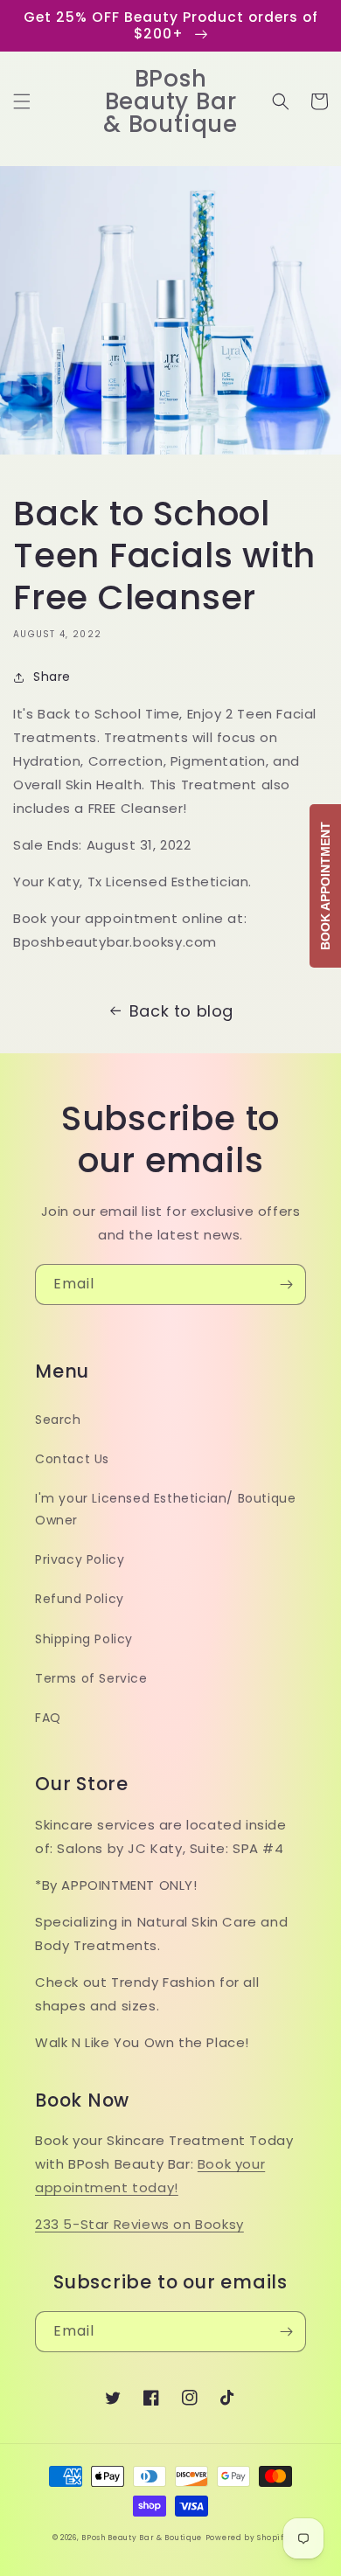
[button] (22, 101)
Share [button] (52, 677)
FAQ (48, 1718)
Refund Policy (80, 1599)
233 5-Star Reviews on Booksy (139, 2224)
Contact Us (72, 1459)
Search (58, 1420)
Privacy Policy (80, 1559)
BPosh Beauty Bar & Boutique (142, 2538)
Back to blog (181, 1011)
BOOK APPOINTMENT (325, 886)
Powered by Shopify (247, 2538)
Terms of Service (91, 1678)
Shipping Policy (84, 1639)
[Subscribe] (286, 1285)
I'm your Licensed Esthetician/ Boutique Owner (165, 1509)
